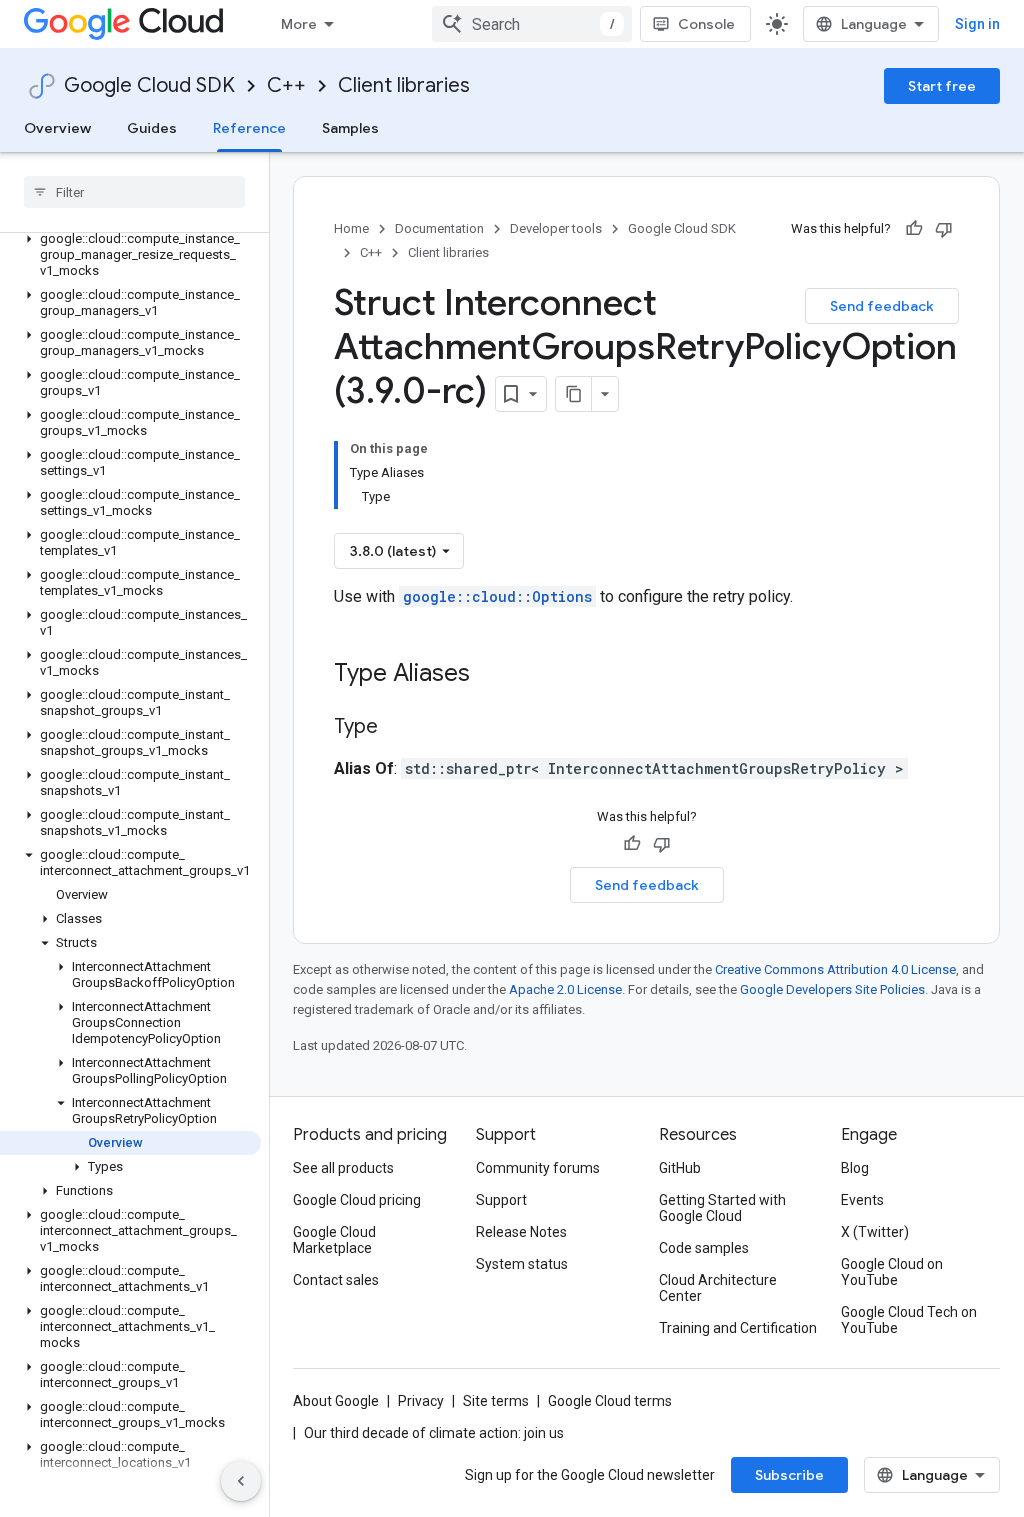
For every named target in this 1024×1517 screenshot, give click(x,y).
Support (501, 1200)
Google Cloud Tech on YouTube (909, 1320)
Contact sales (336, 1280)
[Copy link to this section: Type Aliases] (496, 675)
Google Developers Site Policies (832, 989)
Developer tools (556, 228)
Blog (855, 1168)
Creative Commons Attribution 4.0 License (835, 969)
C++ (286, 85)
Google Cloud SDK (149, 85)
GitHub (680, 1168)
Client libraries (404, 85)
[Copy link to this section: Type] (398, 728)
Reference (249, 128)
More (299, 24)
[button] (130, 255)
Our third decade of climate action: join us (434, 1433)
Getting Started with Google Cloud (722, 1208)
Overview (57, 128)
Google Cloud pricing (357, 1200)
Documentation (439, 228)
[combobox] (532, 24)
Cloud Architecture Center (718, 1288)
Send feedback (882, 306)
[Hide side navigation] (241, 1481)
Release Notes (521, 1232)
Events (862, 1200)
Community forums (538, 1168)
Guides (152, 128)
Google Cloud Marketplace (334, 1240)
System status (522, 1264)
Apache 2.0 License (565, 989)
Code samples (704, 1248)
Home (351, 228)
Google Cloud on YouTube (892, 1272)
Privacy (421, 1401)
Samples (350, 128)
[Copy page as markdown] (574, 394)
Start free (942, 86)
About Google (336, 1401)
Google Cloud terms (610, 1401)
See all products (343, 1168)
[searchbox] (134, 192)
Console (706, 24)
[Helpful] (914, 229)
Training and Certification (738, 1328)
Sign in (977, 24)
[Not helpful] (944, 229)
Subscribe (789, 1475)
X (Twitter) (875, 1232)
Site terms (496, 1401)
